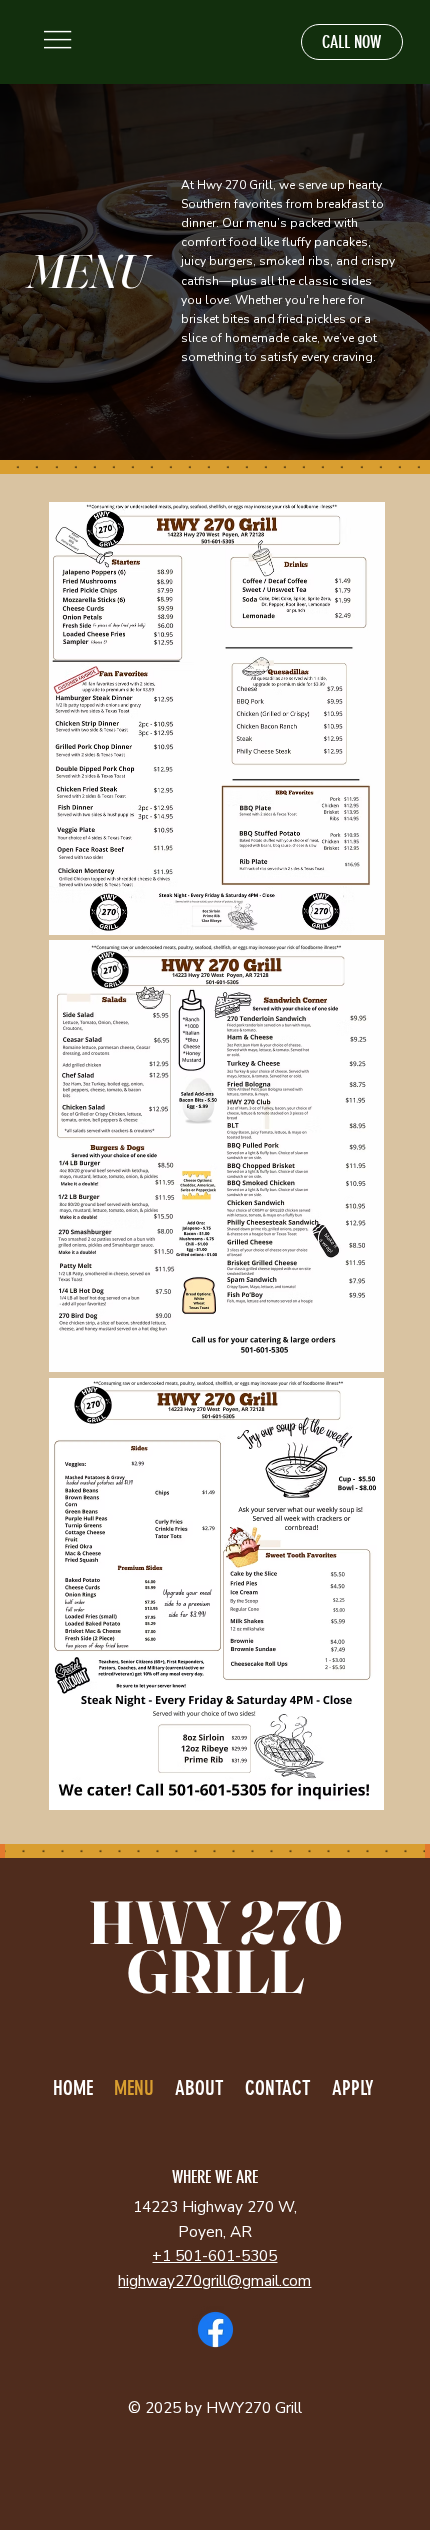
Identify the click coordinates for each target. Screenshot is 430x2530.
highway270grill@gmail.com (214, 2280)
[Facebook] (215, 2329)
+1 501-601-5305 (214, 2255)
